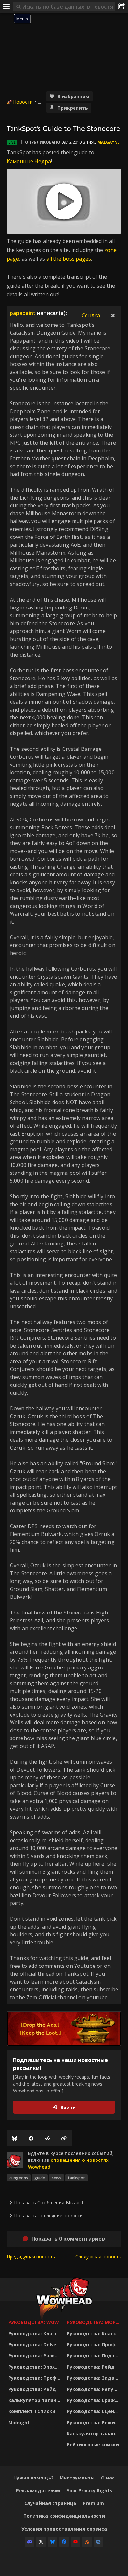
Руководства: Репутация (94, 2389)
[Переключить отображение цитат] (113, 315)
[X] (41, 2542)
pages (83, 259)
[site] (15, 2160)
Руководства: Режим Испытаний (94, 2422)
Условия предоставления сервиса (64, 2529)
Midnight (19, 2422)
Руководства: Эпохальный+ (36, 2367)
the (57, 259)
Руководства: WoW (34, 2322)
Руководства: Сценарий (94, 2411)
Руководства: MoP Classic (94, 2322)
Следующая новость (98, 2257)
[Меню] (7, 7)
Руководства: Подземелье (94, 2356)
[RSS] (87, 2542)
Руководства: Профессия (36, 2378)
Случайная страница (50, 2503)
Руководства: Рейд (32, 2389)
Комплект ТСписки (32, 2411)
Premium (93, 2503)
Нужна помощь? (33, 2478)
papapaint (23, 313)
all (49, 259)
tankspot (76, 2178)
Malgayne (109, 142)
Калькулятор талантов (36, 2400)
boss (69, 259)
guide (40, 2178)
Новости (23, 102)
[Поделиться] (121, 7)
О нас (108, 2478)
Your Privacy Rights (89, 2490)
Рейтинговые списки (93, 2445)
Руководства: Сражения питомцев (94, 2400)
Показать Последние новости (48, 2216)
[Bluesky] (15, 2138)
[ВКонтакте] (98, 2542)
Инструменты (77, 2478)
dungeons (19, 2178)
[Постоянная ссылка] (64, 2138)
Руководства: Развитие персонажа (36, 2356)
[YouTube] (75, 2542)
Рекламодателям (38, 2490)
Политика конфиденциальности (64, 2516)
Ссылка (91, 315)
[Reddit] (48, 2138)
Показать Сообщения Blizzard (49, 2203)
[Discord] (30, 2542)
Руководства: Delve (32, 2345)
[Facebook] (31, 2138)
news (56, 2178)
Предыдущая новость (31, 2257)
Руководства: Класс (33, 2333)
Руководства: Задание (94, 2378)
